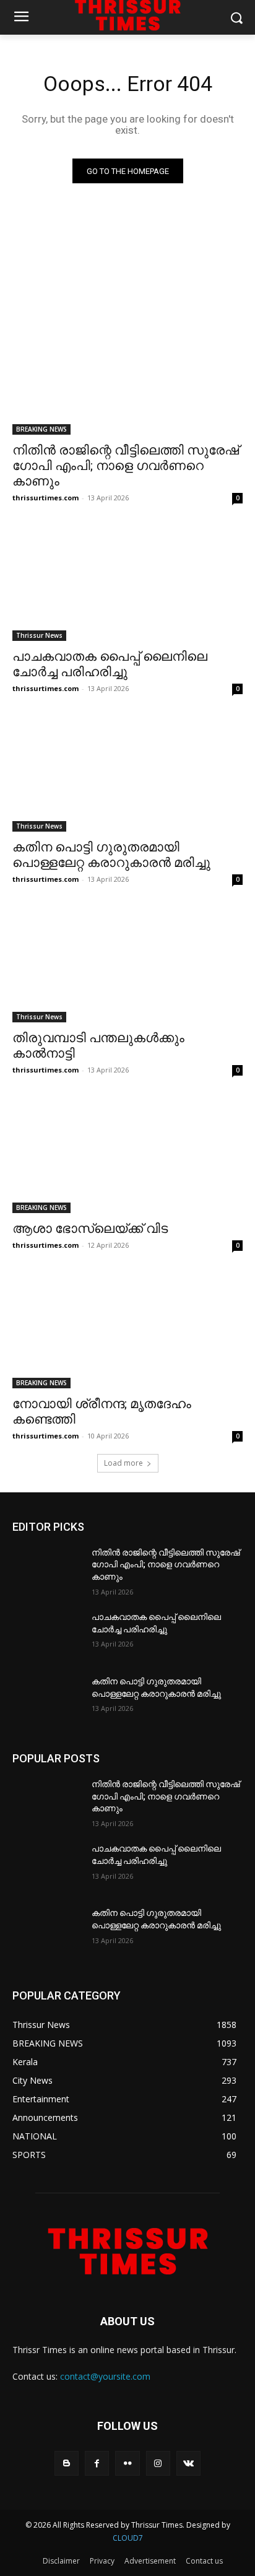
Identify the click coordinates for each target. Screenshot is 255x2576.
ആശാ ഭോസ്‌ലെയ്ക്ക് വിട (90, 1229)
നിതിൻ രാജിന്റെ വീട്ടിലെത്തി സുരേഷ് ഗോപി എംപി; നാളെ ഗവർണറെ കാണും (126, 466)
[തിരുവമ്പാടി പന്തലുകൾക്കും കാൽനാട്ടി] (127, 965)
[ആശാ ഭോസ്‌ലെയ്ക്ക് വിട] (127, 1155)
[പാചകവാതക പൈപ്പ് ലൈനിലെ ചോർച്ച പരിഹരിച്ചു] (127, 583)
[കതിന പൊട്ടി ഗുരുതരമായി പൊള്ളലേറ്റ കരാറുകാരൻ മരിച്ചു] (127, 774)
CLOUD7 (128, 2538)
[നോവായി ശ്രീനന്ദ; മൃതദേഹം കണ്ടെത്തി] (127, 1331)
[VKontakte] (188, 2463)
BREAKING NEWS (41, 429)
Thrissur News (39, 635)
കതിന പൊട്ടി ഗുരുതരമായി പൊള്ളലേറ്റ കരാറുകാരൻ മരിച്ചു (111, 855)
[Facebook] (97, 2463)
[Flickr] (127, 2463)
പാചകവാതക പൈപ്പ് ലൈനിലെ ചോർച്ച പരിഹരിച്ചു (110, 664)
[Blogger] (67, 2463)
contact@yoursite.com (105, 2376)
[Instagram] (158, 2463)
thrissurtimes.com (45, 498)
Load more (123, 1463)
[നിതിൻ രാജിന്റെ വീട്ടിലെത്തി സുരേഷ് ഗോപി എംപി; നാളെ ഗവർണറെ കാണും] (127, 377)
